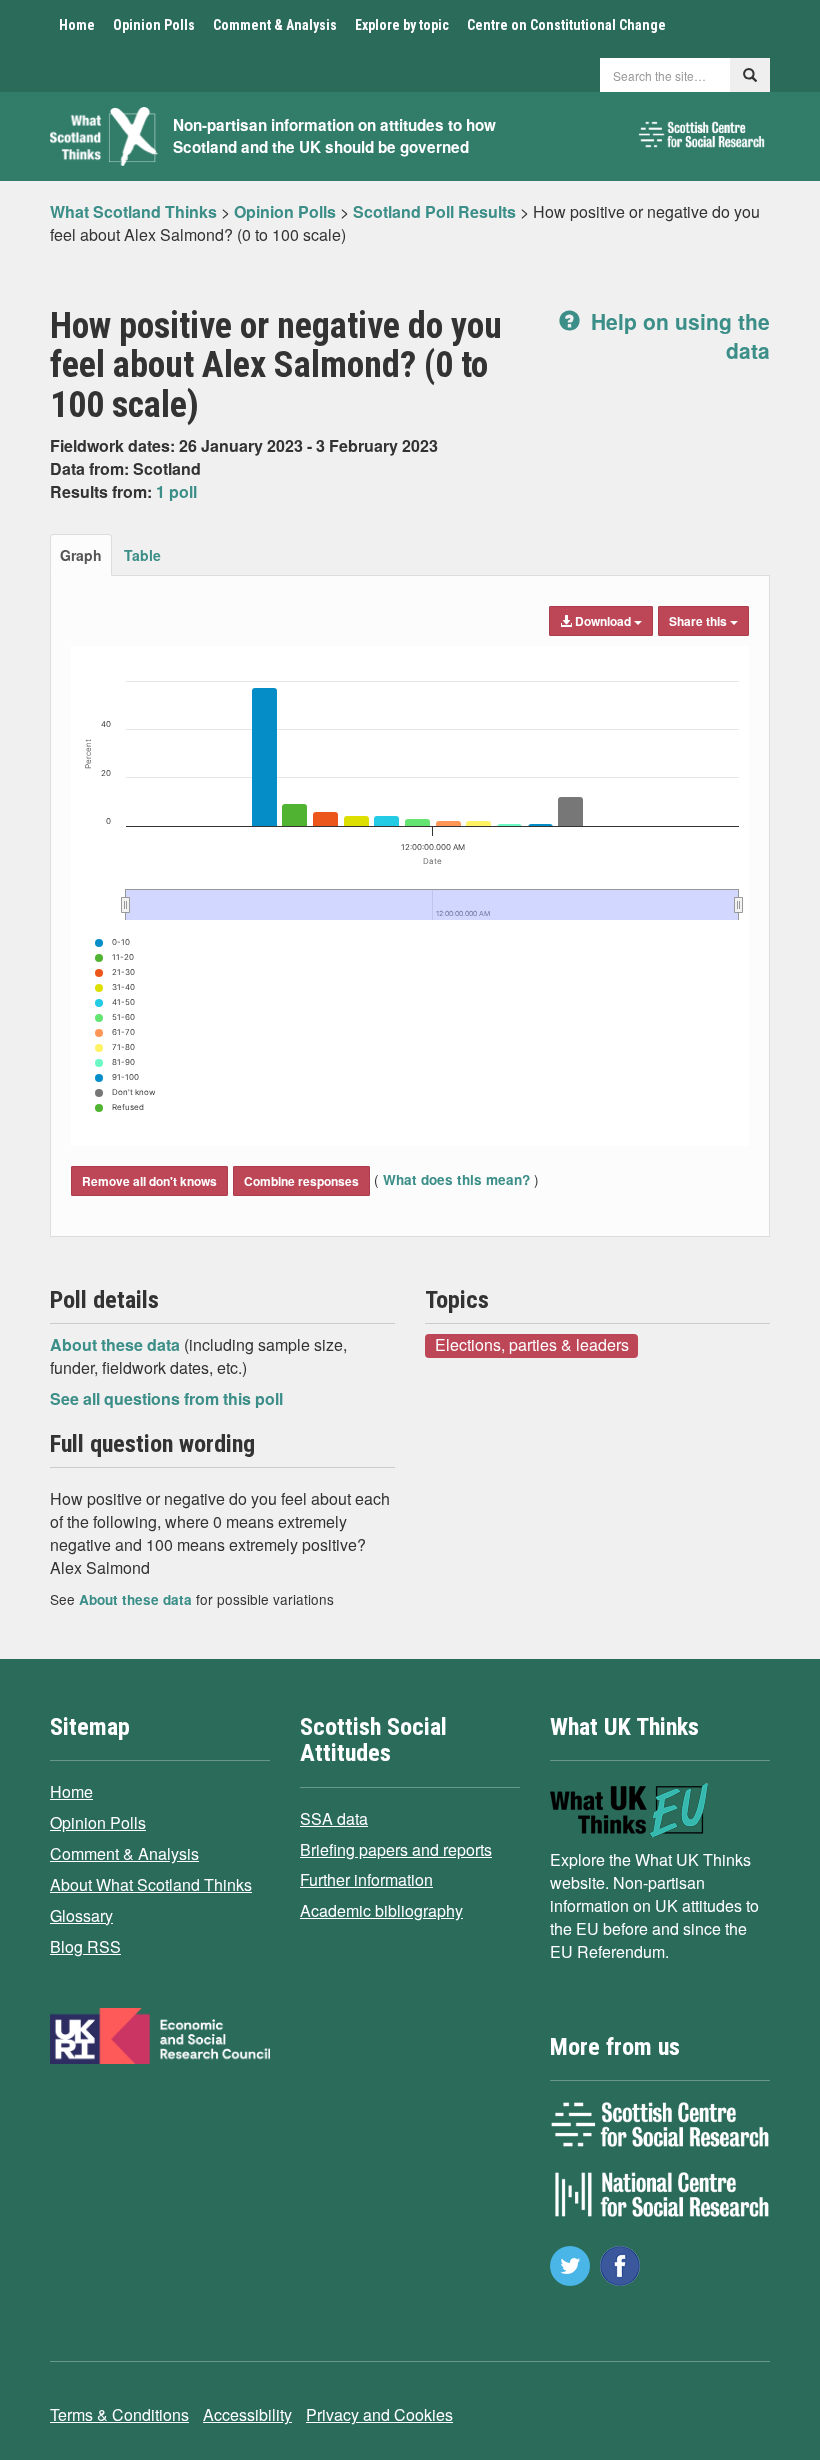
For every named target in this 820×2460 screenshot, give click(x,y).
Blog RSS (85, 1946)
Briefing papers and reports (396, 1849)
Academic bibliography (381, 1910)
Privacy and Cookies (379, 2414)
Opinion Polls (154, 25)
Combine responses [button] (301, 1181)
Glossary (81, 1915)
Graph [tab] (81, 555)
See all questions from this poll (166, 1398)
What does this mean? (456, 1179)
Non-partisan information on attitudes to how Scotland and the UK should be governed (334, 136)
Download (603, 621)
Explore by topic (402, 25)
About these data (117, 1344)
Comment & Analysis (275, 25)
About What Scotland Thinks (151, 1884)
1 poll (176, 491)
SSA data (334, 1818)
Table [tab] (142, 555)
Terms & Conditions (119, 2414)
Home (77, 25)
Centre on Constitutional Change (566, 25)
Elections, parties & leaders (532, 1345)
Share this (699, 621)
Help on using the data (677, 335)
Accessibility (247, 2414)
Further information (366, 1879)
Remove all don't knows (149, 1181)
